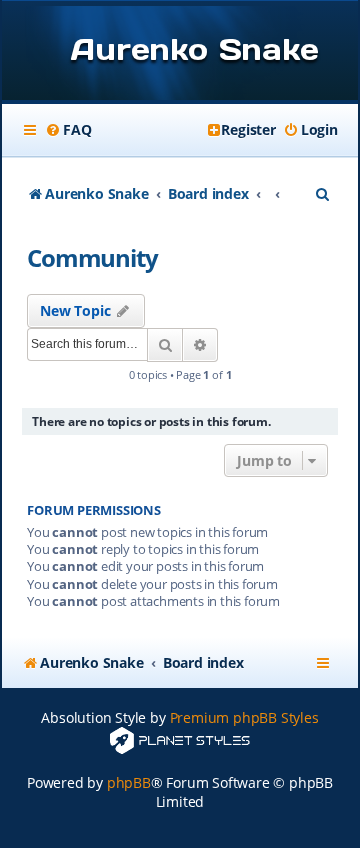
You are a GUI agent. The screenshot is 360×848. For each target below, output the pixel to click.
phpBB (129, 782)
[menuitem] (68, 130)
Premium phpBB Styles (244, 717)
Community (92, 257)
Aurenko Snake (194, 49)
